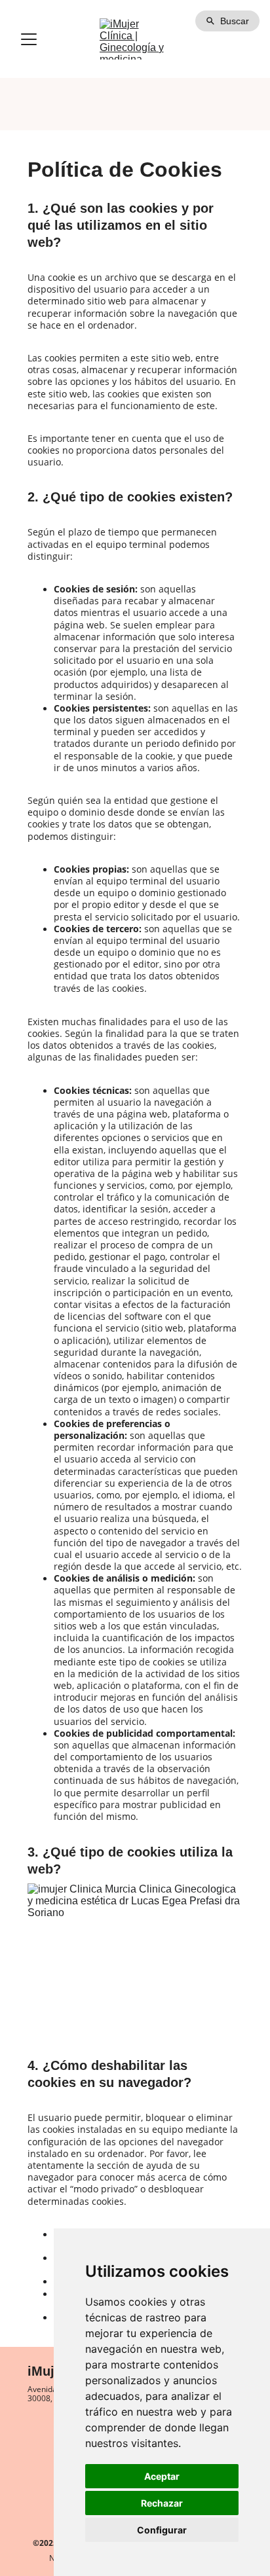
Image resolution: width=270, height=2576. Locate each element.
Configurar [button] (162, 2530)
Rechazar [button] (162, 2503)
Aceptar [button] (162, 2476)
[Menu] (29, 39)
